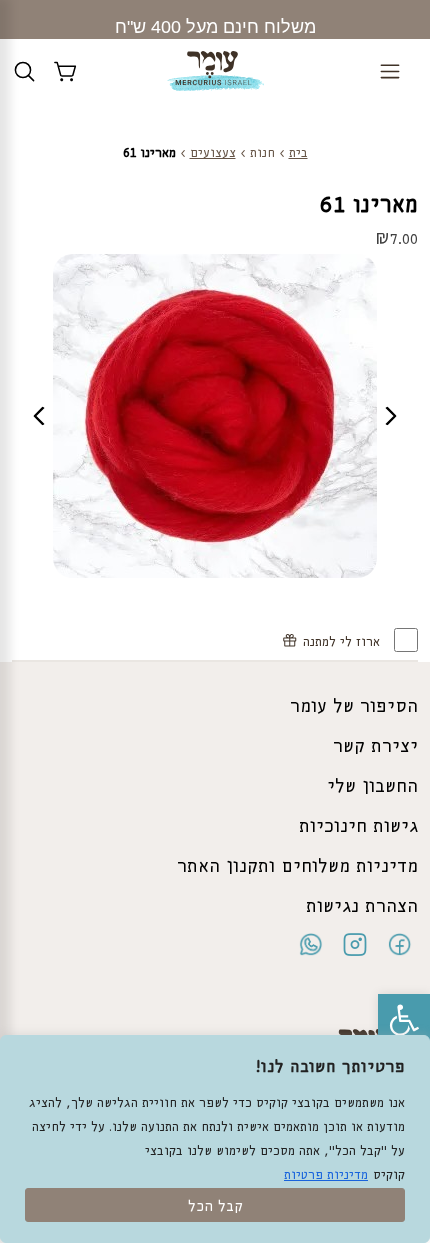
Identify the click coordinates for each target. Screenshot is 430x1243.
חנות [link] (262, 153)
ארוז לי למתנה (343, 642)
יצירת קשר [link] (375, 747)
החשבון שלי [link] (372, 787)
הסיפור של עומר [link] (354, 707)
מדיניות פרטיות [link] (326, 1175)
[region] (215, 1139)
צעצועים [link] (213, 153)
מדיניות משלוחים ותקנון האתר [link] (297, 867)
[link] (404, 1020)
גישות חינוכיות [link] (358, 827)
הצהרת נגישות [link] (362, 907)
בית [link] (298, 153)
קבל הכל (215, 1207)
